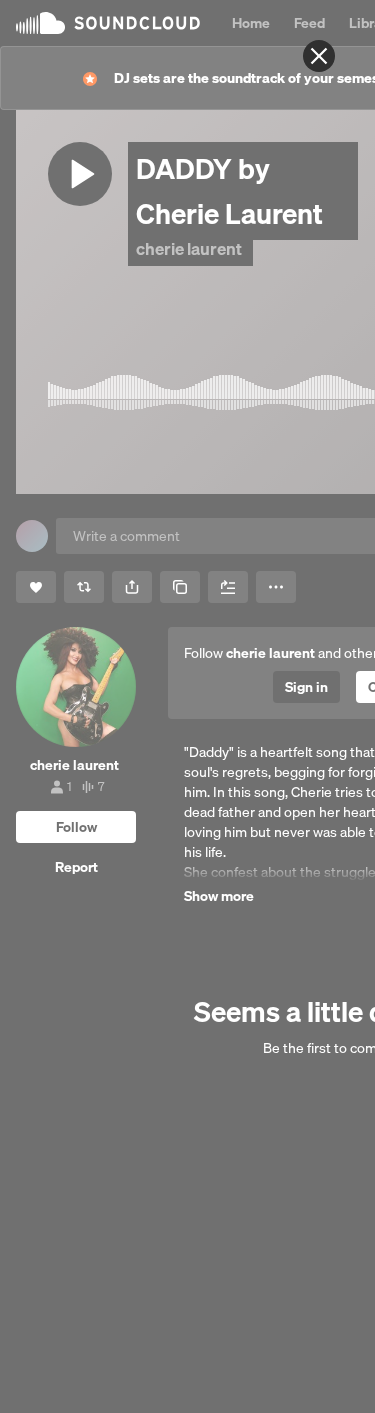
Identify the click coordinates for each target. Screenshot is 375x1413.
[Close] (319, 56)
